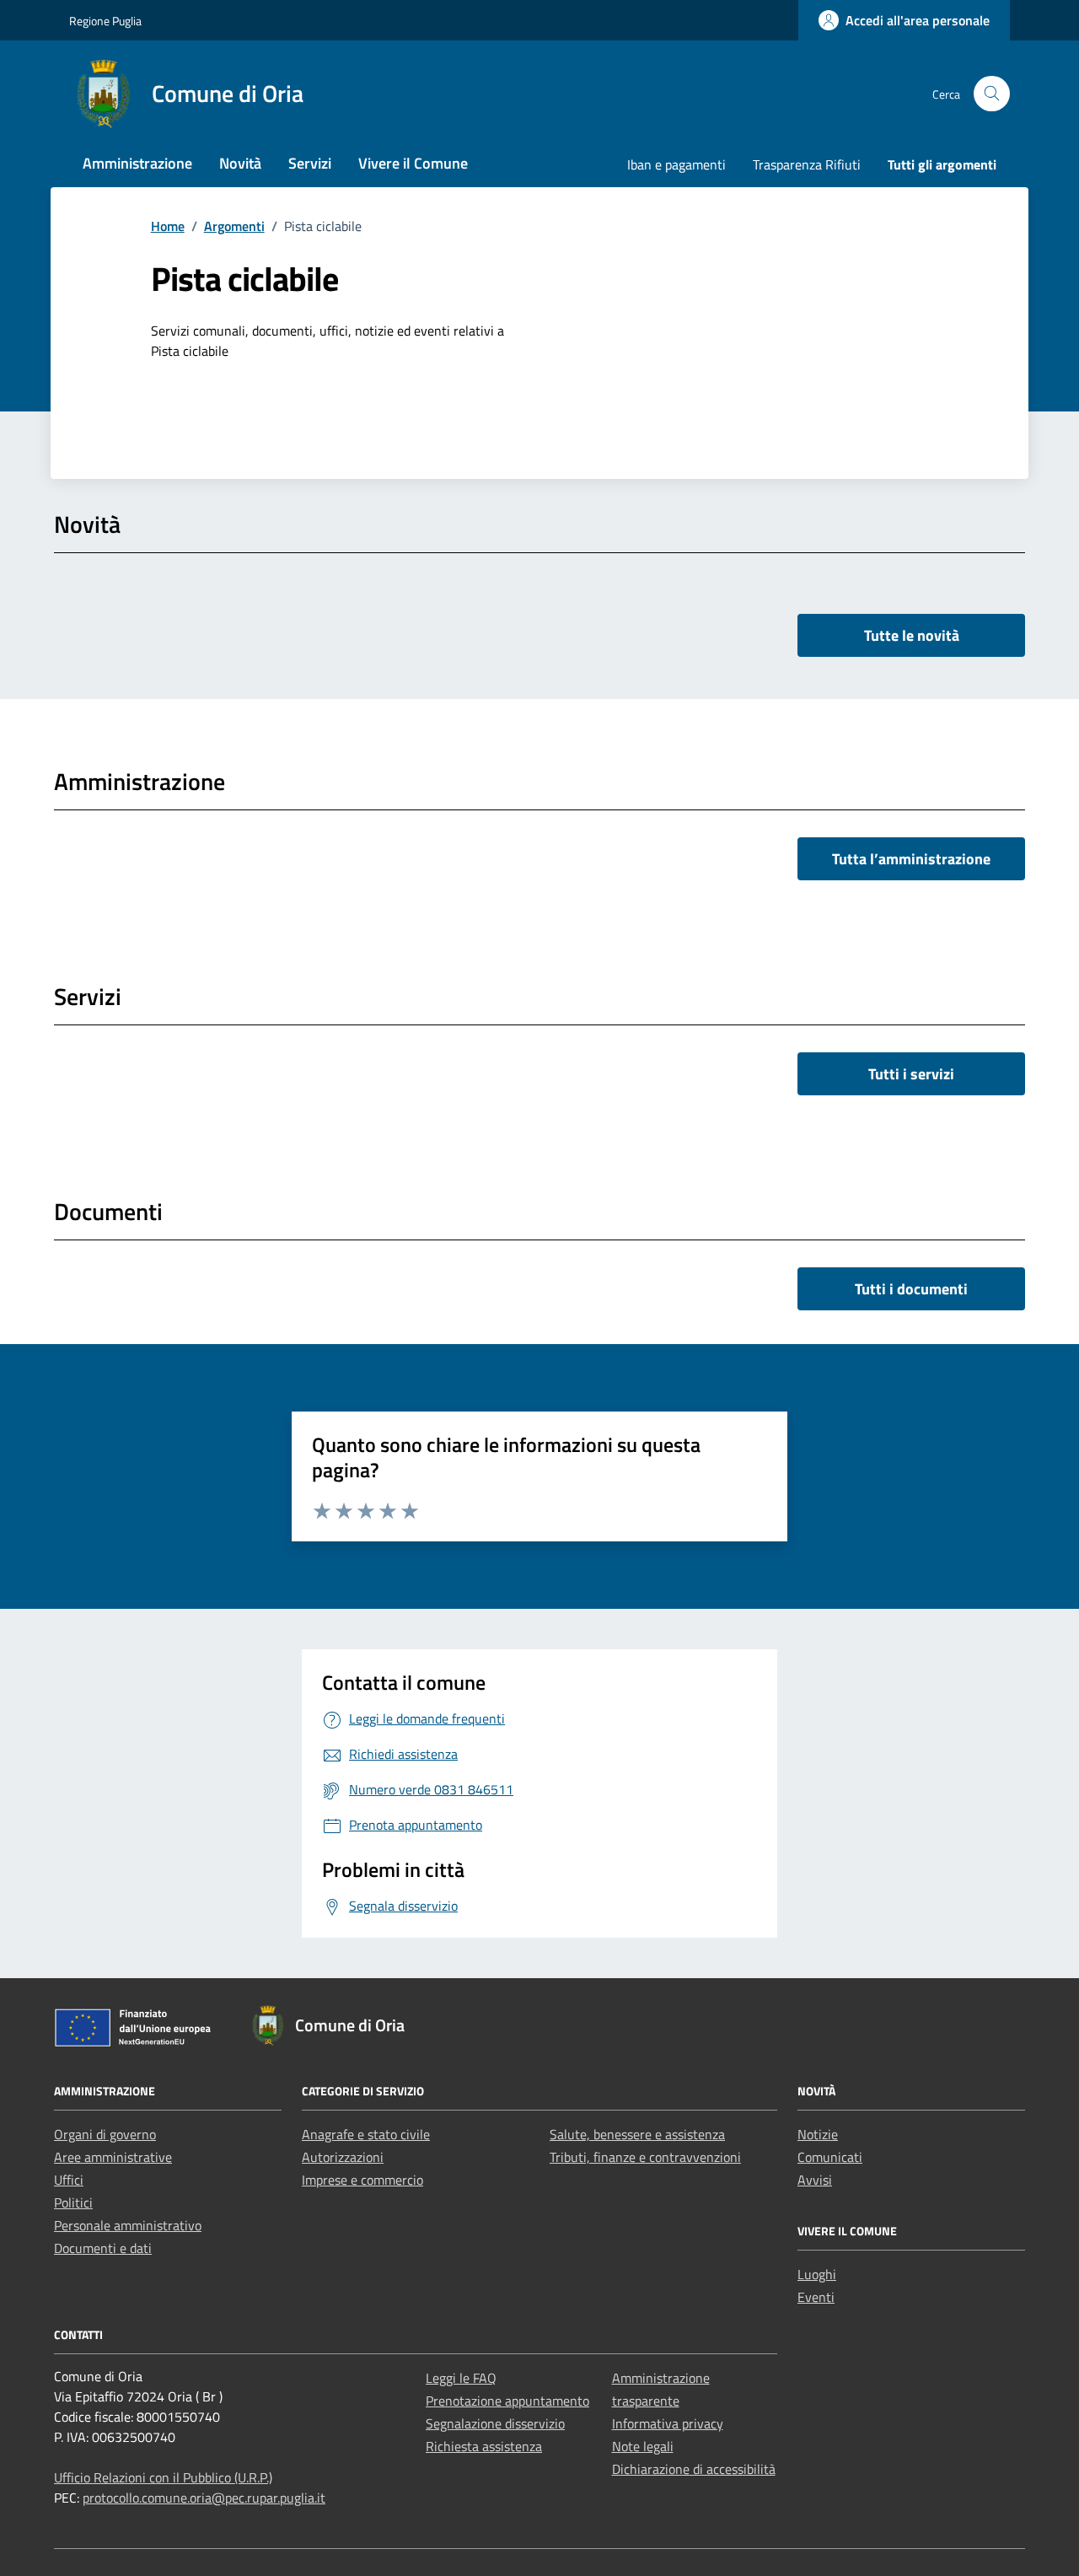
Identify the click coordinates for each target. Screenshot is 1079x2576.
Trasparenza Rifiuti (807, 164)
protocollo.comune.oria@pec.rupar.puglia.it (204, 2498)
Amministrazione (137, 163)
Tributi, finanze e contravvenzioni (645, 2157)
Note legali (643, 2446)
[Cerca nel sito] (992, 94)
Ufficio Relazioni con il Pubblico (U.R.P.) (163, 2477)
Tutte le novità (912, 635)
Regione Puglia (105, 21)
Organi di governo (105, 2134)
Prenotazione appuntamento (507, 2401)
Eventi (816, 2297)
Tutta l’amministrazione (911, 859)
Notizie (818, 2134)
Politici (73, 2202)
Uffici (69, 2180)
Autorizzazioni (343, 2157)
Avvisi (815, 2180)
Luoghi (817, 2274)
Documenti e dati (103, 2248)
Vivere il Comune (413, 163)
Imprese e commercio (362, 2180)
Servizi (310, 163)
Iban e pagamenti (676, 164)
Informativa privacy (668, 2423)
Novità (240, 163)
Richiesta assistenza (484, 2446)
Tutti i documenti (911, 1289)
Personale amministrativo (128, 2225)
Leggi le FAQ (461, 2378)
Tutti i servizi (911, 1074)
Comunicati (830, 2157)
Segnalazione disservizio (495, 2423)
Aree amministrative (113, 2157)
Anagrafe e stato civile (366, 2134)
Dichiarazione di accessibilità (694, 2469)
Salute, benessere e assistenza (637, 2134)
